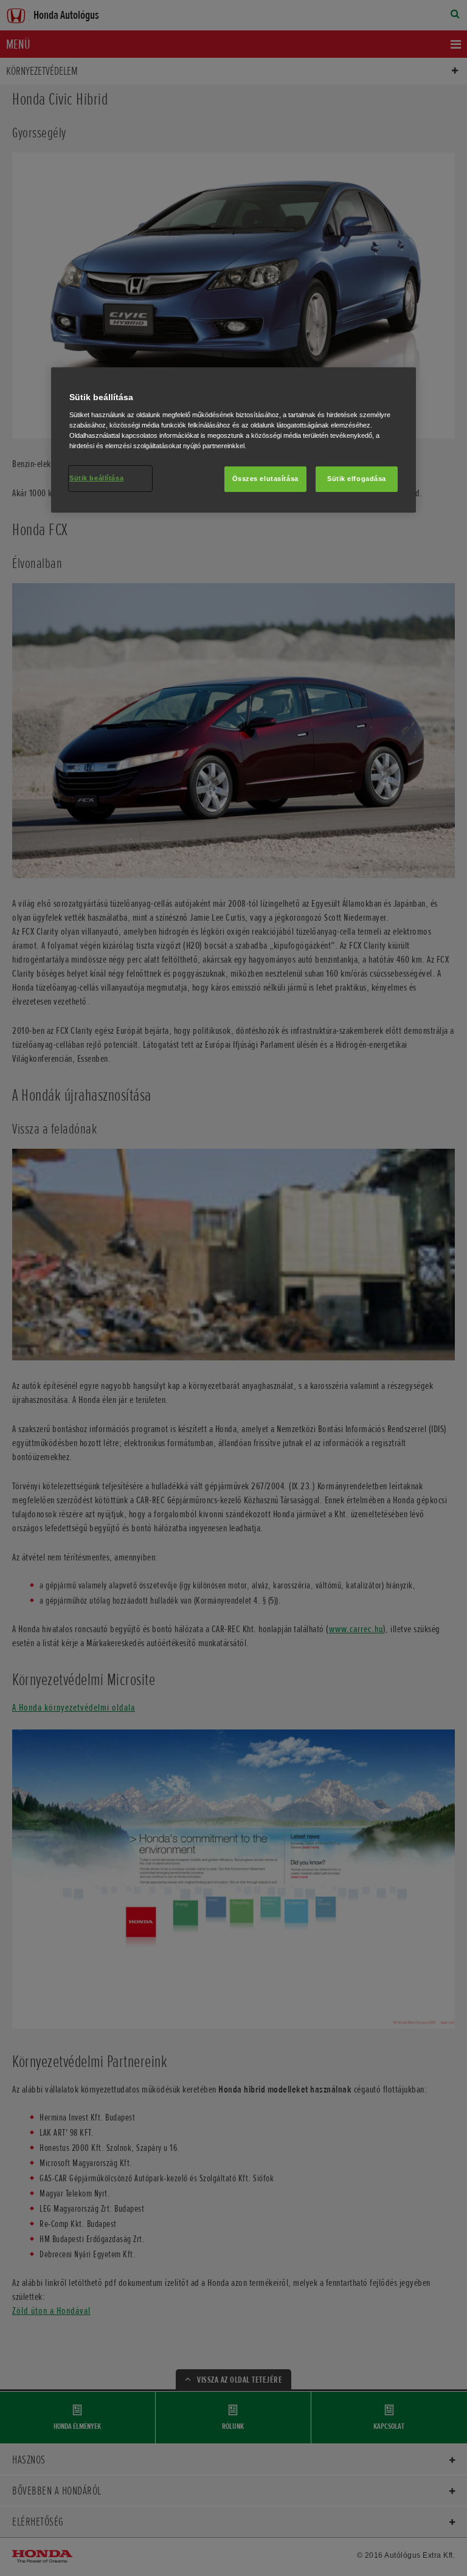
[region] (233, 440)
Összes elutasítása (265, 479)
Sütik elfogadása (357, 479)
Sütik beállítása (96, 478)
